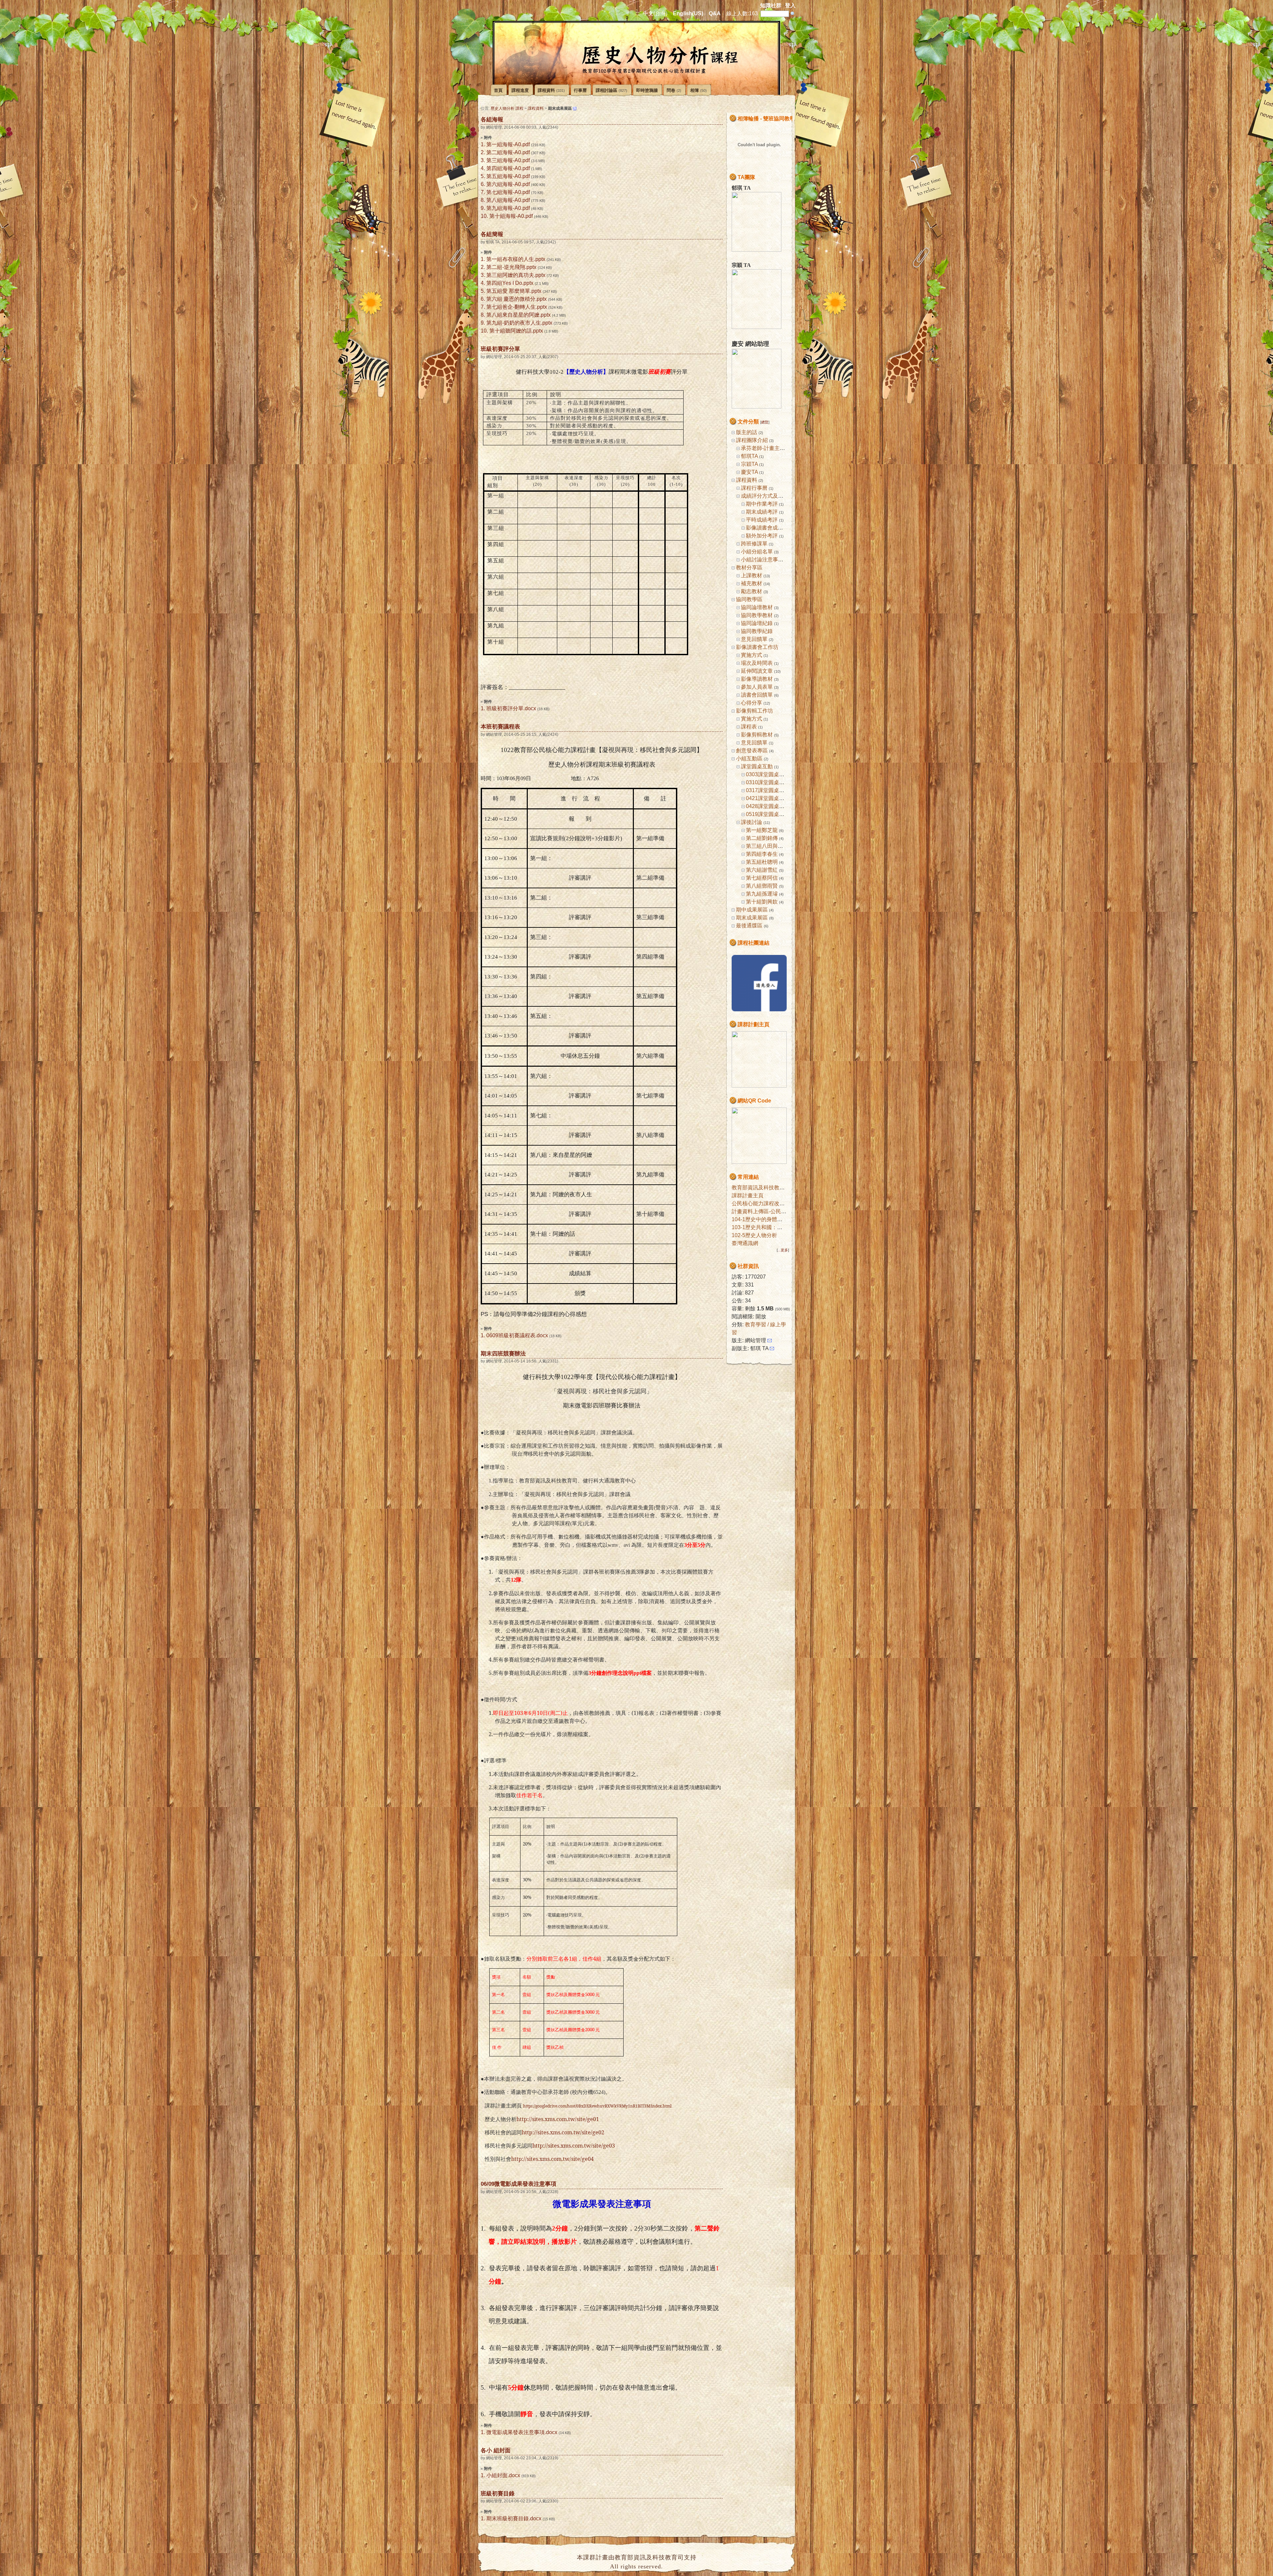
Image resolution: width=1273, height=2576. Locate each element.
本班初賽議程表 (500, 726)
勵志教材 (752, 591)
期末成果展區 (752, 918)
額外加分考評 (762, 536)
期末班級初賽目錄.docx (514, 2518)
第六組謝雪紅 (762, 870)
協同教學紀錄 (757, 631)
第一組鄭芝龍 (762, 830)
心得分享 (752, 703)
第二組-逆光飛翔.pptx (511, 267)
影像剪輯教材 (757, 735)
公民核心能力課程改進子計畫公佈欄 (774, 1203)
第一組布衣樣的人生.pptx (516, 259)
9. (483, 208)
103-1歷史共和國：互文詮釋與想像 (773, 1227)
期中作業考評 (762, 504)
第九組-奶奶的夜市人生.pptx (519, 323)
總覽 (765, 422)
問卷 (674, 90)
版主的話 (747, 432)
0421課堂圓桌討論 (768, 798)
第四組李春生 (762, 854)
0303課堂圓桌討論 (768, 774)
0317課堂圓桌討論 (768, 790)
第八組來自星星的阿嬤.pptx (518, 315)
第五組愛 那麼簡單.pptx (514, 291)
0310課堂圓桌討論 (768, 782)
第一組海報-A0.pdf (508, 144)
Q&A (715, 13)
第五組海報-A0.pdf (508, 176)
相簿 (698, 90)
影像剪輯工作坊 (755, 711)
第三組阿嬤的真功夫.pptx (516, 275)
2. (483, 152)
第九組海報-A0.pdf (508, 208)
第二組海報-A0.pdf (508, 152)
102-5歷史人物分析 (754, 1235)
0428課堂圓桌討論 (768, 806)
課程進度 (520, 90)
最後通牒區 (749, 926)
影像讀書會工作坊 (757, 647)
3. (483, 160)
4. (483, 168)
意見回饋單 (754, 639)
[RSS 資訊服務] (575, 108)
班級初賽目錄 (498, 2493)
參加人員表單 (757, 687)
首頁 (498, 90)
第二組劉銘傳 (762, 838)
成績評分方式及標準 (765, 496)
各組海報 (492, 119)
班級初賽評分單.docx (511, 708)
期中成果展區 (752, 910)
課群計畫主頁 (748, 1195)
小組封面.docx (503, 2475)
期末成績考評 (762, 512)
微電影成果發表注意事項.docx (522, 2432)
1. (483, 144)
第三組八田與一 (764, 846)
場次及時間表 (757, 663)
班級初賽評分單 (500, 349)
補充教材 (752, 583)
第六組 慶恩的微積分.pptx (516, 299)
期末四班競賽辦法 (503, 1353)
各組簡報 (492, 234)
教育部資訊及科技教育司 (761, 1188)
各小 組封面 (496, 2450)
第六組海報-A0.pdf (508, 184)
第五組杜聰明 (762, 862)
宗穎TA (749, 464)
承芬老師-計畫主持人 (766, 448)
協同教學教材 (757, 615)
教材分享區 (749, 567)
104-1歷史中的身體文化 (760, 1219)
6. (483, 184)
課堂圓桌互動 (757, 766)
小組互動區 (749, 758)
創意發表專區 (752, 751)
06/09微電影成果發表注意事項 (518, 2184)
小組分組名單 (757, 552)
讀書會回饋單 (757, 695)
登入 (790, 5)
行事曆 (580, 90)
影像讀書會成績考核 (770, 528)
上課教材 (752, 575)
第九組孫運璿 (762, 894)
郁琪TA (749, 456)
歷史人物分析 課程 (507, 108)
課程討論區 (611, 90)
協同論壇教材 (757, 607)
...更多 (783, 1250)
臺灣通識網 (745, 1243)
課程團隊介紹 (752, 440)
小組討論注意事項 (762, 560)
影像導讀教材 (757, 679)
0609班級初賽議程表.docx (517, 1335)
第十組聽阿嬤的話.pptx (516, 331)
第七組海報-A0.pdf (508, 192)
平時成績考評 (762, 520)
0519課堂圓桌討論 (768, 814)
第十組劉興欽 (762, 902)
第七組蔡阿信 (762, 878)
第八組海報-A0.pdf (508, 200)
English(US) (688, 13)
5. (483, 176)
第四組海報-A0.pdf (508, 168)
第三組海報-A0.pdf (508, 160)
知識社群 (771, 5)
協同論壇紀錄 (757, 623)
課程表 (749, 727)
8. (483, 200)
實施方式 (752, 655)
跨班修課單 (754, 544)
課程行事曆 (754, 488)
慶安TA (749, 472)
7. (483, 192)
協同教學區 (749, 599)
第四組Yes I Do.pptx (510, 283)
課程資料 (551, 90)
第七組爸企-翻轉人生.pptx (517, 307)
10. (484, 216)
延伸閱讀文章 (757, 671)
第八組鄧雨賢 (762, 886)
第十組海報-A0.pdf (511, 216)
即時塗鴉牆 (647, 90)
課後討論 (752, 822)
